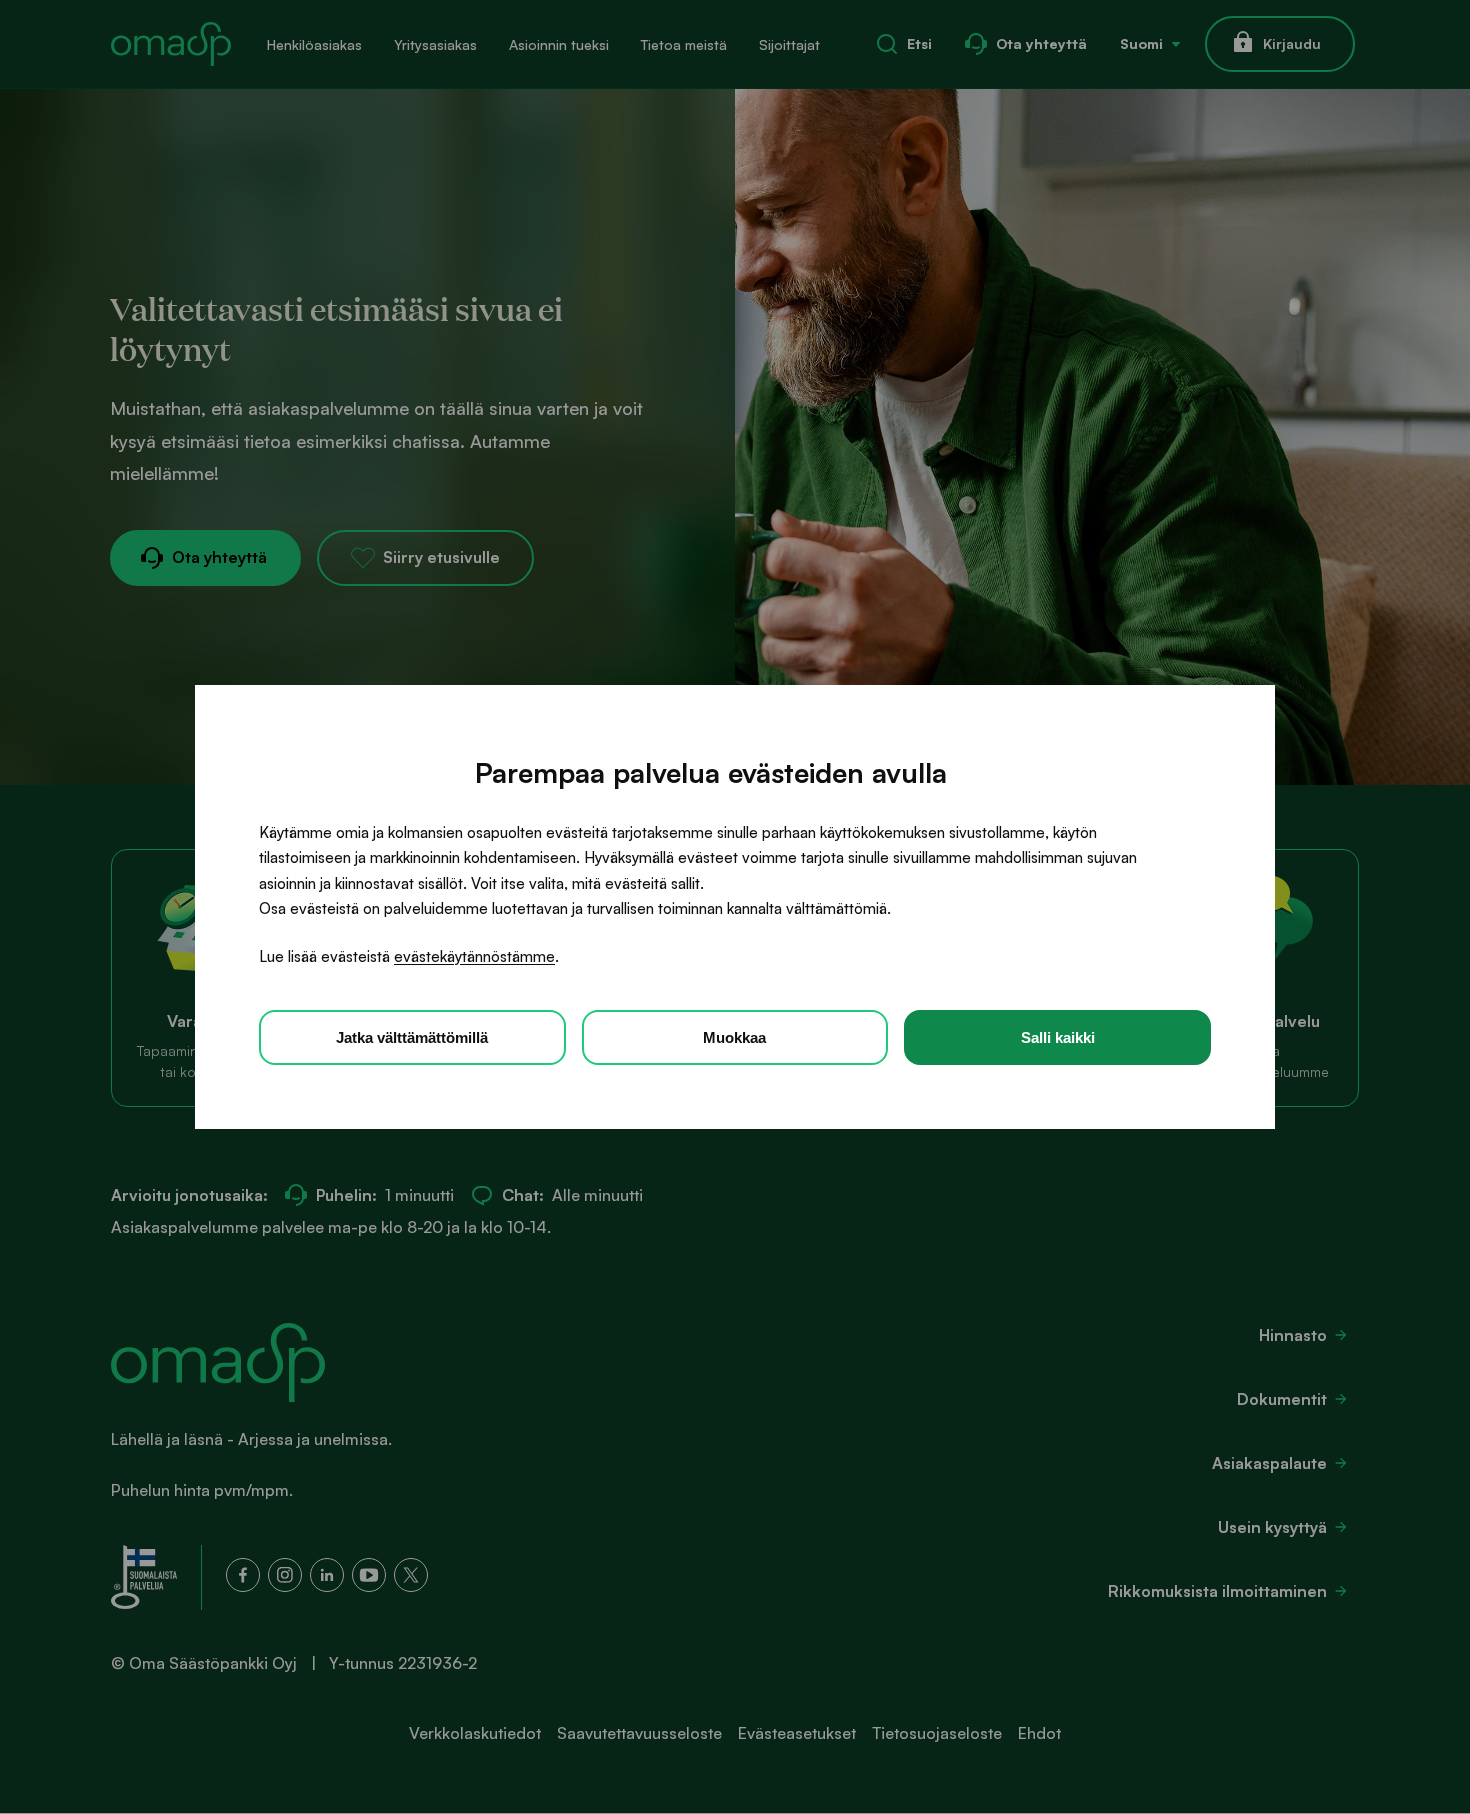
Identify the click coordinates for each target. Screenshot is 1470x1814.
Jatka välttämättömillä (412, 1037)
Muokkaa (734, 1037)
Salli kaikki (1058, 1037)
